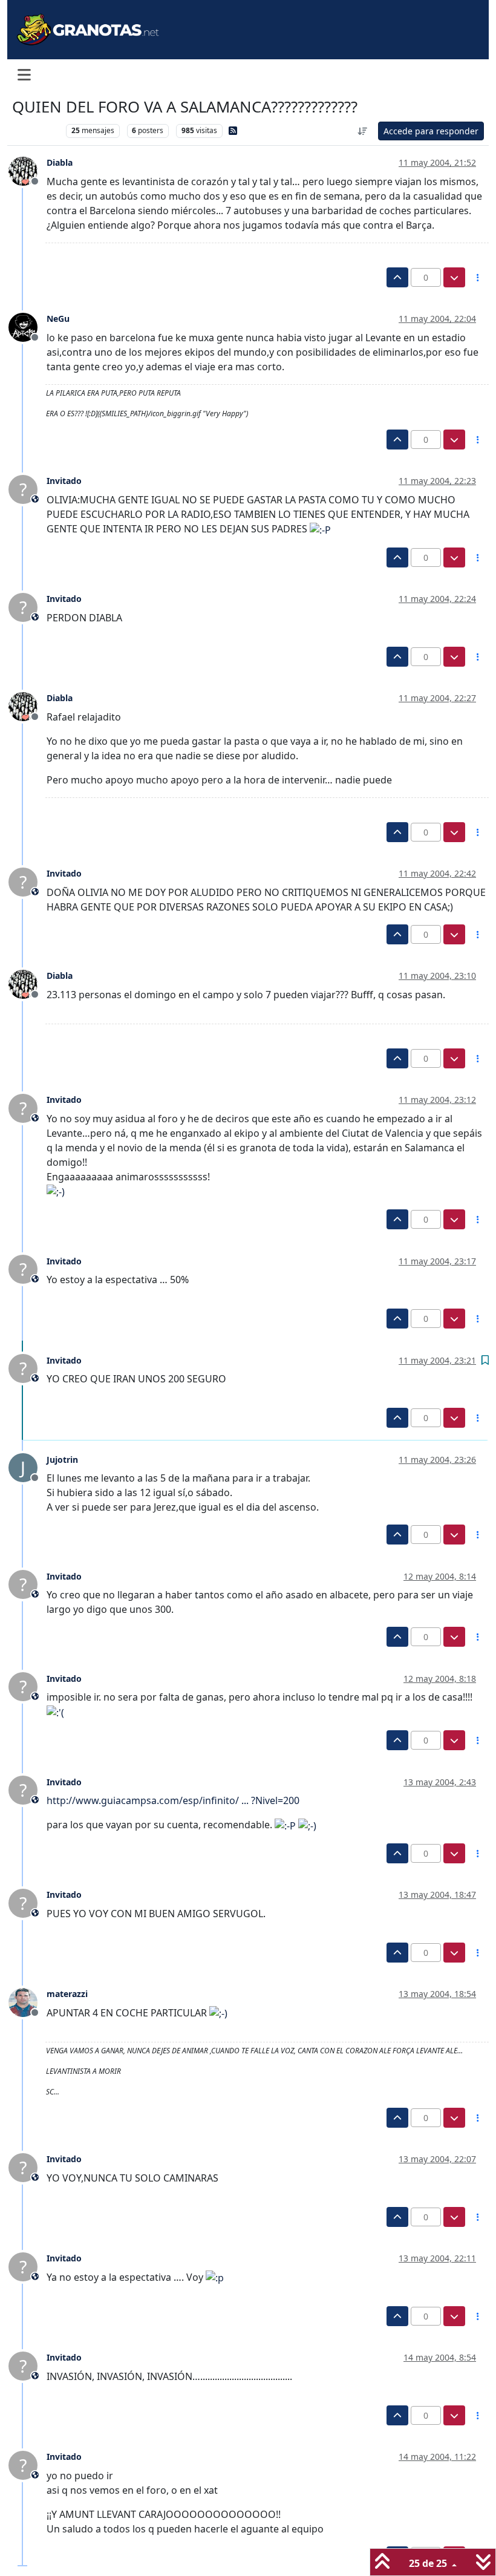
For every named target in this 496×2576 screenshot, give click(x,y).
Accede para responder (431, 131)
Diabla (60, 162)
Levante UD (36, 130)
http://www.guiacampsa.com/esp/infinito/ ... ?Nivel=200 (173, 1800)
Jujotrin (62, 1460)
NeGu (58, 319)
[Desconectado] (28, 170)
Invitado (64, 481)
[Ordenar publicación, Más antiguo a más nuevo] (363, 131)
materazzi (67, 1994)
